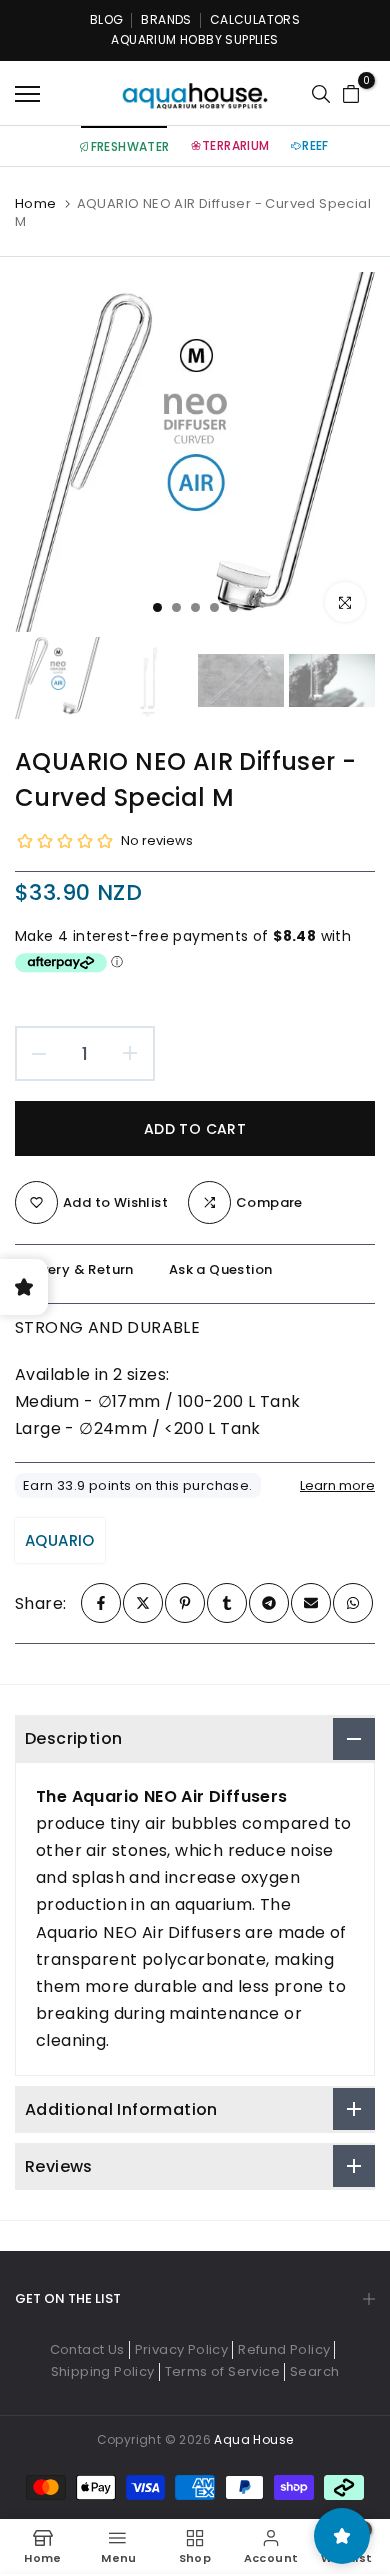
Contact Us (87, 2349)
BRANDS (166, 19)
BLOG (107, 19)
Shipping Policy (103, 2371)
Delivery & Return (74, 1269)
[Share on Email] (311, 1603)
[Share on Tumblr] (227, 1603)
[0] (351, 94)
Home (36, 204)
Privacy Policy (182, 2349)
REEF (315, 145)
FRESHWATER (130, 146)
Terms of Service (222, 2371)
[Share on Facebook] (101, 1603)
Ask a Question (221, 1269)
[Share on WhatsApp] (353, 1603)
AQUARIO (60, 1540)
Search (314, 2371)
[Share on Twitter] (143, 1603)
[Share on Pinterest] (185, 1603)
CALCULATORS (255, 19)
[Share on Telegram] (269, 1603)
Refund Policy (284, 2349)
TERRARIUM (236, 145)
